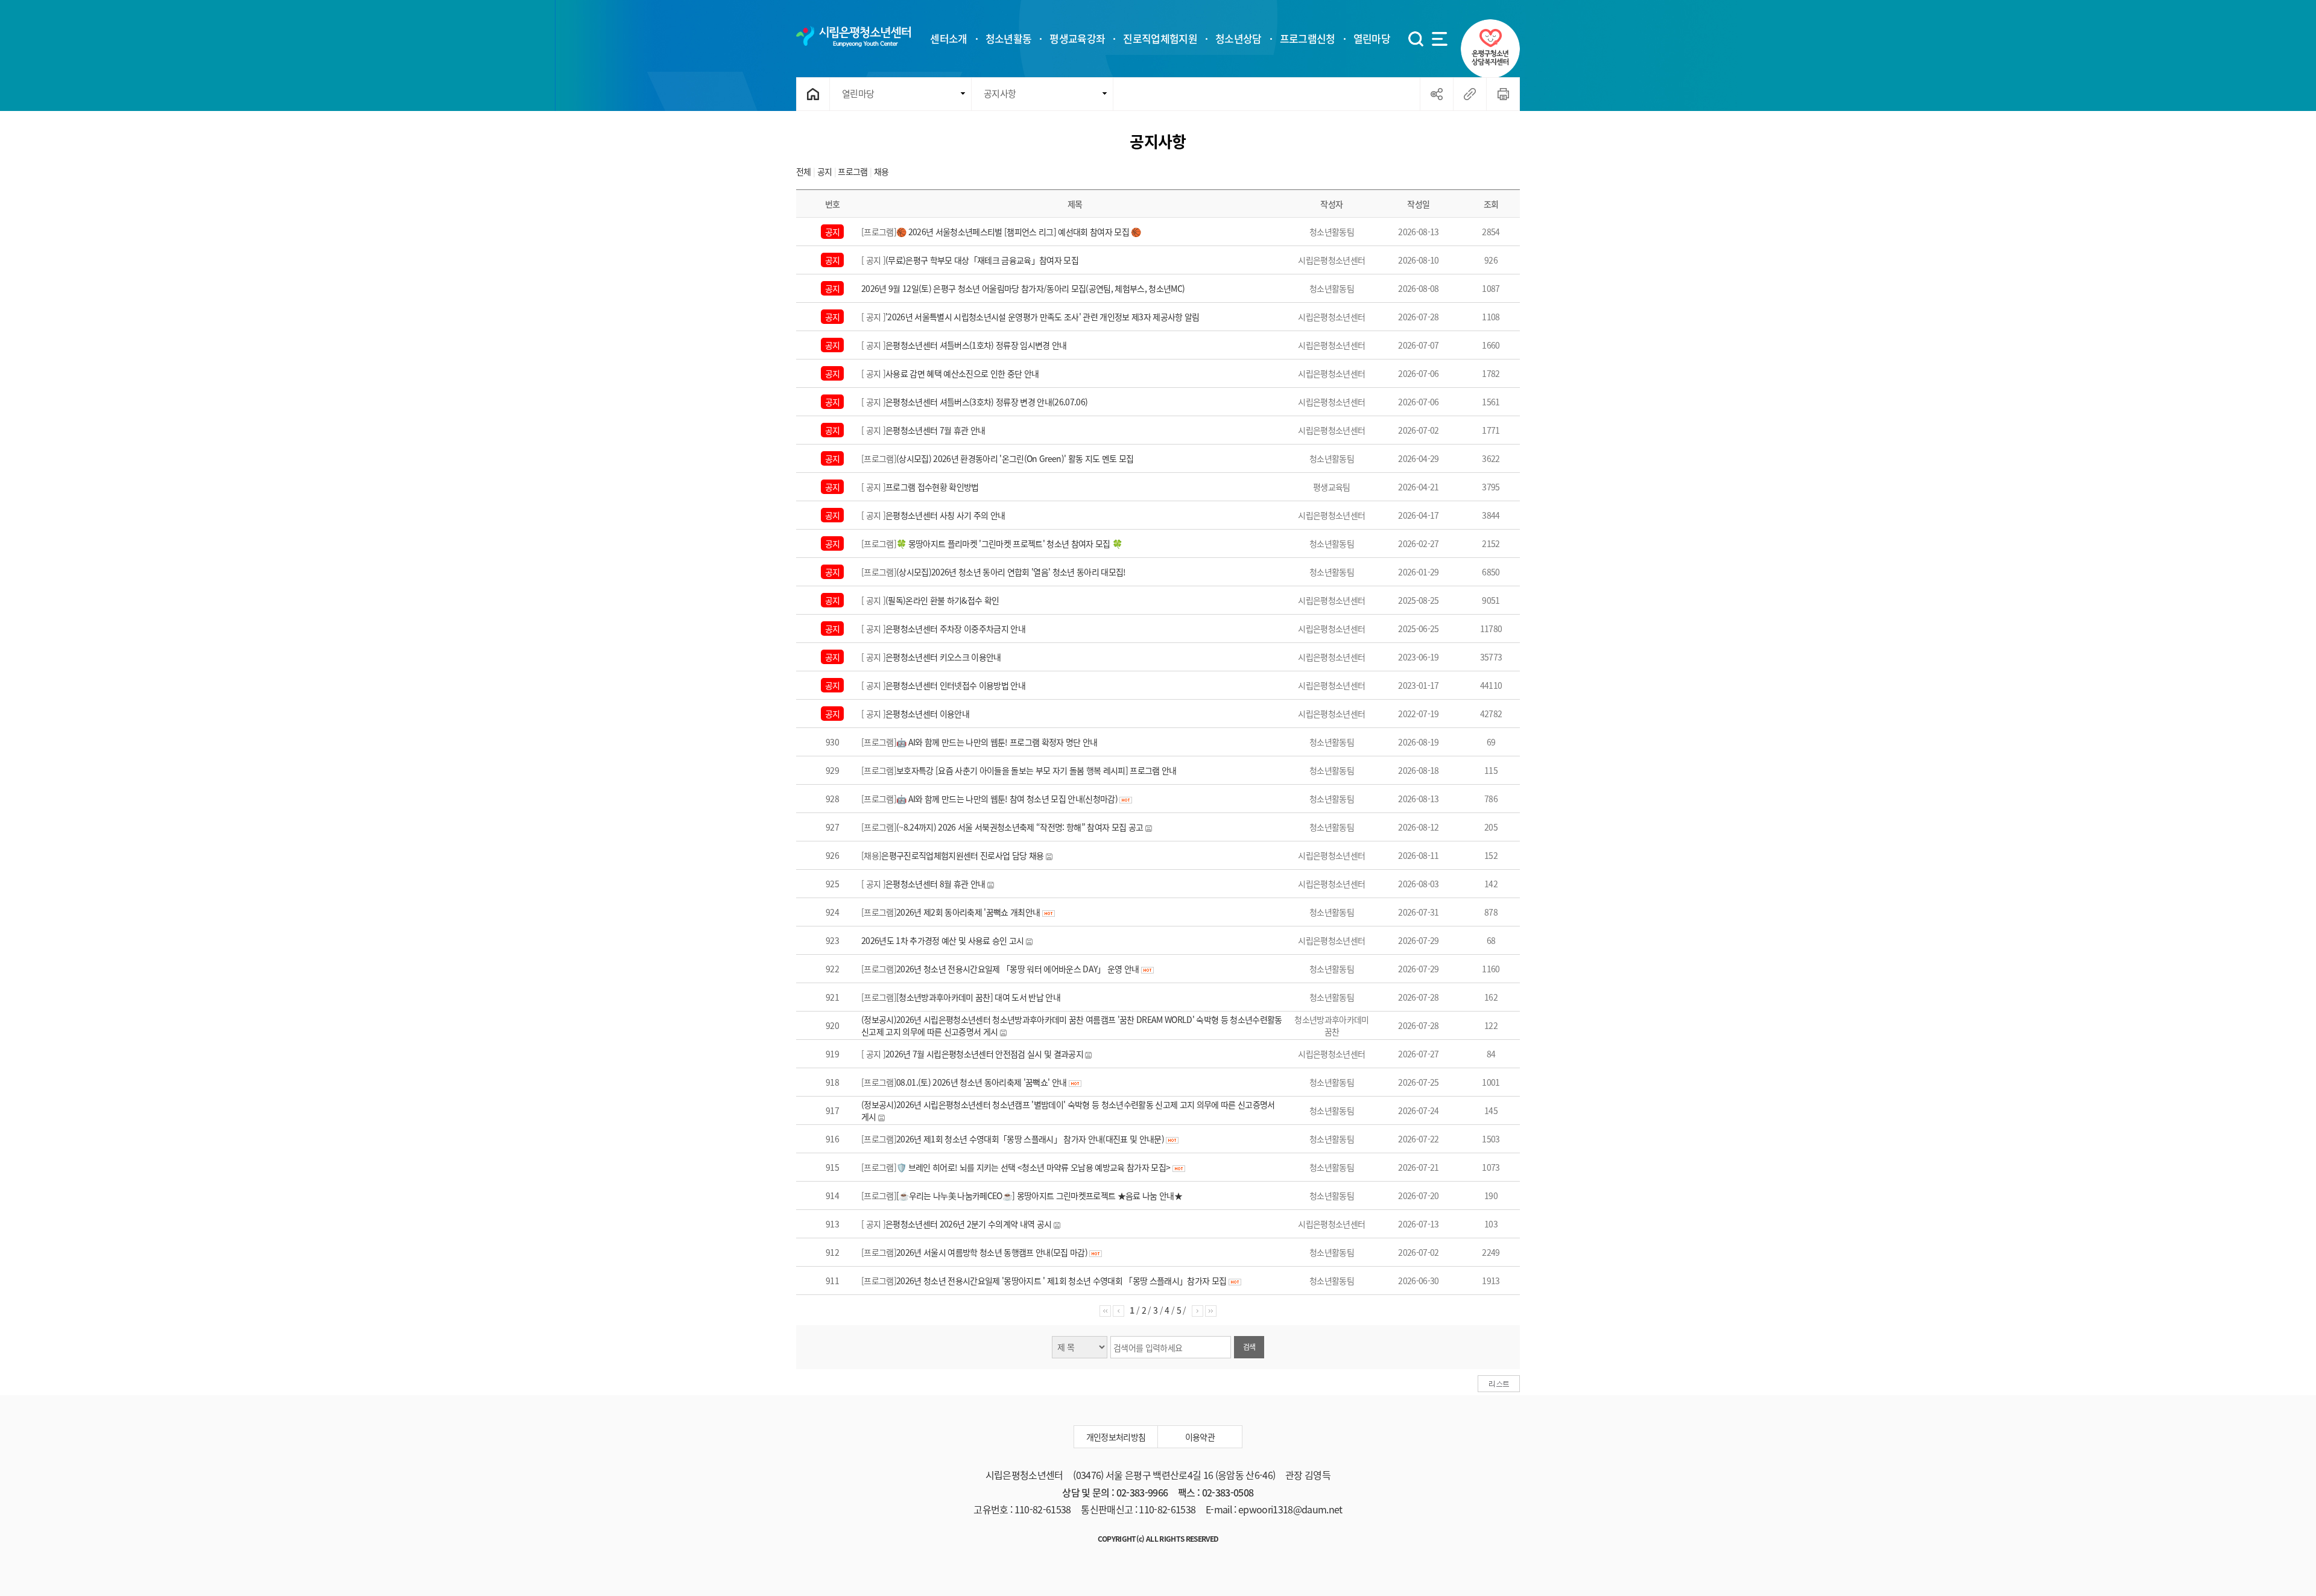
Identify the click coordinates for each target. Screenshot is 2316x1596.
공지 (826, 171)
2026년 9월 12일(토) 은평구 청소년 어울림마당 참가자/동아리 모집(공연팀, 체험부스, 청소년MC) (1023, 288)
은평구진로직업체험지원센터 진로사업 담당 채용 (962, 855)
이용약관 (1200, 1437)
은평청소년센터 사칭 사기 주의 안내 (945, 515)
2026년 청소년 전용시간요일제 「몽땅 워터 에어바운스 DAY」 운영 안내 (1018, 969)
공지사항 (1000, 93)
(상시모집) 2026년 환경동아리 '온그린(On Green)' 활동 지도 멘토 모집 (1015, 458)
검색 (1249, 1347)
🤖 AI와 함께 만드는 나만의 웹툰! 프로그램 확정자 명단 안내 (997, 742)
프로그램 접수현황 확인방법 (932, 487)
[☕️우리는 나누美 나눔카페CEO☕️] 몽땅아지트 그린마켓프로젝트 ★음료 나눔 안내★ (1039, 1195)
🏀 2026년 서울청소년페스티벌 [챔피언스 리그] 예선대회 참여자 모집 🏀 (1019, 232)
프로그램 (853, 171)
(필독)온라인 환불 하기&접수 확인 (942, 600)
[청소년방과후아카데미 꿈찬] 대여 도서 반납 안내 (978, 997)
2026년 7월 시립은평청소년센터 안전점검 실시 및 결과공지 (984, 1054)
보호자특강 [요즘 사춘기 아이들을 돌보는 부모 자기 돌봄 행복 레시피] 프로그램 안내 (1036, 770)
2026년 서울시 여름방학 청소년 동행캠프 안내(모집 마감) (992, 1252)
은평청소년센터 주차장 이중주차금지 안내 (955, 629)
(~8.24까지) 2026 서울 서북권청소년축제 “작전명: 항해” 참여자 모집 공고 (1020, 827)
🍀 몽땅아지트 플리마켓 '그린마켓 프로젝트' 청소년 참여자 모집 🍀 (1009, 543)
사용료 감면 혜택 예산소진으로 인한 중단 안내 (962, 373)
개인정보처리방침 (1116, 1437)
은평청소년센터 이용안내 (927, 714)
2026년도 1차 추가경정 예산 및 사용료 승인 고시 (943, 940)
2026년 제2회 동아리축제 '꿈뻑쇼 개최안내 (968, 912)
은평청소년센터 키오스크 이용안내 (943, 657)
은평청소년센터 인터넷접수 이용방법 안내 (955, 685)
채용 (881, 171)
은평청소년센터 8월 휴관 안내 (935, 884)
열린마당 (858, 93)
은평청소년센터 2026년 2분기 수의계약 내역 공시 (968, 1224)
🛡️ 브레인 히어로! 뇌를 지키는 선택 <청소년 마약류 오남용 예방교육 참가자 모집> (1033, 1167)
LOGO (853, 36)
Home (813, 94)
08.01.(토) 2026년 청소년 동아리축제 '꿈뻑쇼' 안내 (981, 1082)
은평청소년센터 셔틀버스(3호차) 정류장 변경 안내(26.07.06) (986, 402)
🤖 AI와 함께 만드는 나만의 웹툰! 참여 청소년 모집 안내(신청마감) (1008, 799)
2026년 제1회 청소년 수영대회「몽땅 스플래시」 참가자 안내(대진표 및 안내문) (1030, 1139)
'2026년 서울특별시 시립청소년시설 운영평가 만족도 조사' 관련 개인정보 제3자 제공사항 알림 (1043, 317)
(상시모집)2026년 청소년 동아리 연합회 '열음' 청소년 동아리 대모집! (1011, 572)
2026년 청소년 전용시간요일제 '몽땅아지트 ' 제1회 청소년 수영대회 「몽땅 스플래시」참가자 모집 (1062, 1281)
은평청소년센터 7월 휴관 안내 (935, 430)
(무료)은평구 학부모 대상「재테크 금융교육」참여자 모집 (982, 260)
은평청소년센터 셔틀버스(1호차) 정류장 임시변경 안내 (976, 345)
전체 (804, 171)
